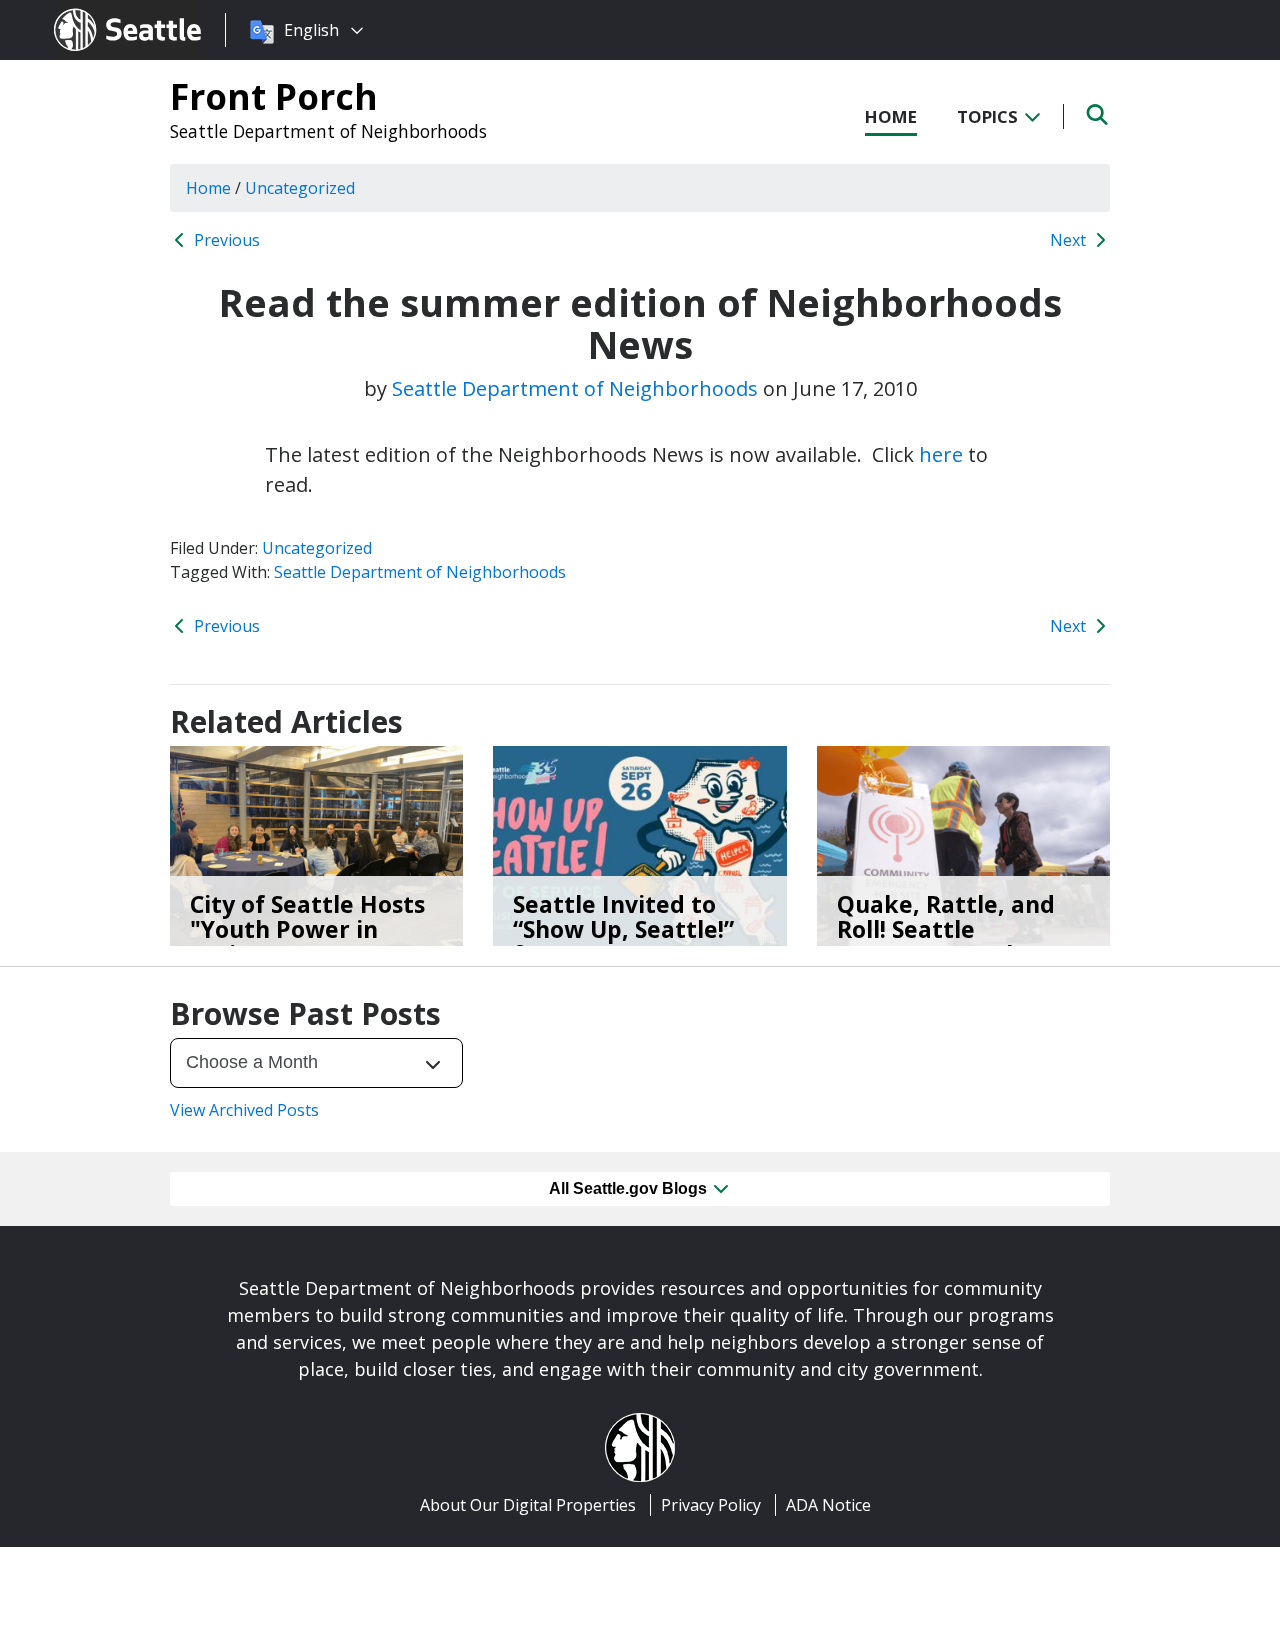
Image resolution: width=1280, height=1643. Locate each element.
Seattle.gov (96, 11)
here (941, 454)
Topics (989, 116)
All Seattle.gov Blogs (630, 1188)
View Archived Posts (244, 1110)
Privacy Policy (711, 1505)
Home (891, 116)
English (311, 30)
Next (1070, 240)
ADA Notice (828, 1505)
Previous (225, 240)
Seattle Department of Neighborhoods (328, 131)
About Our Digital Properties (528, 1505)
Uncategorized (317, 548)
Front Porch (274, 96)
